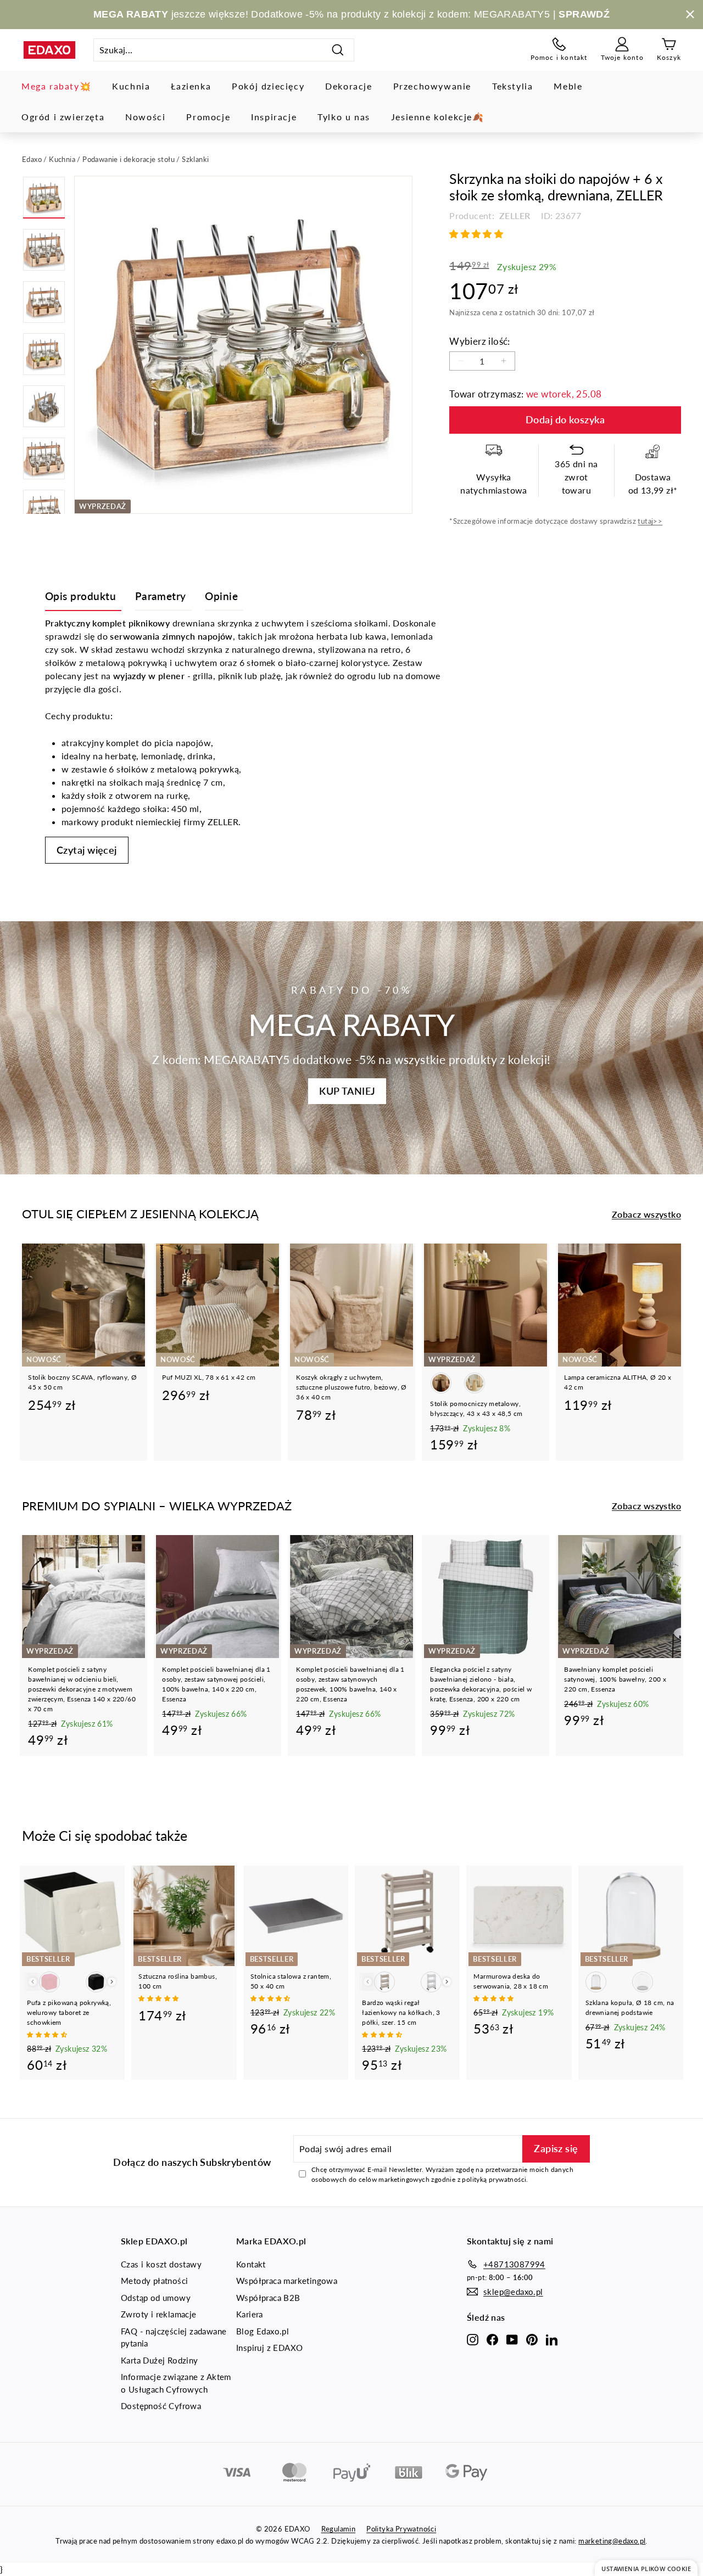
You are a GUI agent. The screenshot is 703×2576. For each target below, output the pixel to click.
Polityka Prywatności (401, 2529)
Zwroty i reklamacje (159, 2314)
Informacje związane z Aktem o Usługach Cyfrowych (176, 2383)
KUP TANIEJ (347, 1091)
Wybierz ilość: (480, 341)
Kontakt (251, 2264)
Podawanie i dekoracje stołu (129, 159)
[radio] (441, 1383)
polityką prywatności (494, 2179)
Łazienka (191, 86)
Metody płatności (154, 2281)
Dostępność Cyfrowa (161, 2406)
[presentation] (112, 1982)
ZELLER (514, 215)
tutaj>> (650, 521)
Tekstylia (512, 86)
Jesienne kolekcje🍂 (438, 117)
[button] (477, 234)
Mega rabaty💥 (56, 86)
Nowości (145, 117)
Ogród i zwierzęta (63, 117)
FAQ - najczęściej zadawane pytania (174, 2337)
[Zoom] (243, 345)
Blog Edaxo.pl (263, 2331)
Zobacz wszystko (646, 1214)
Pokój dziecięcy (268, 86)
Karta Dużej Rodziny (160, 2360)
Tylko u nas (344, 117)
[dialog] (646, 2568)
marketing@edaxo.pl (612, 2541)
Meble (568, 86)
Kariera (250, 2314)
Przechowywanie (432, 86)
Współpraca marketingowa (287, 2281)
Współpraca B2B (268, 2298)
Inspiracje (274, 117)
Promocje (208, 117)
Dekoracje (348, 86)
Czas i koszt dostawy (161, 2264)
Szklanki (195, 159)
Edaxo (32, 159)
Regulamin (339, 2529)
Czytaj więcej (87, 850)
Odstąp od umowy (156, 2298)
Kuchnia (131, 86)
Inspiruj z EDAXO (269, 2348)
